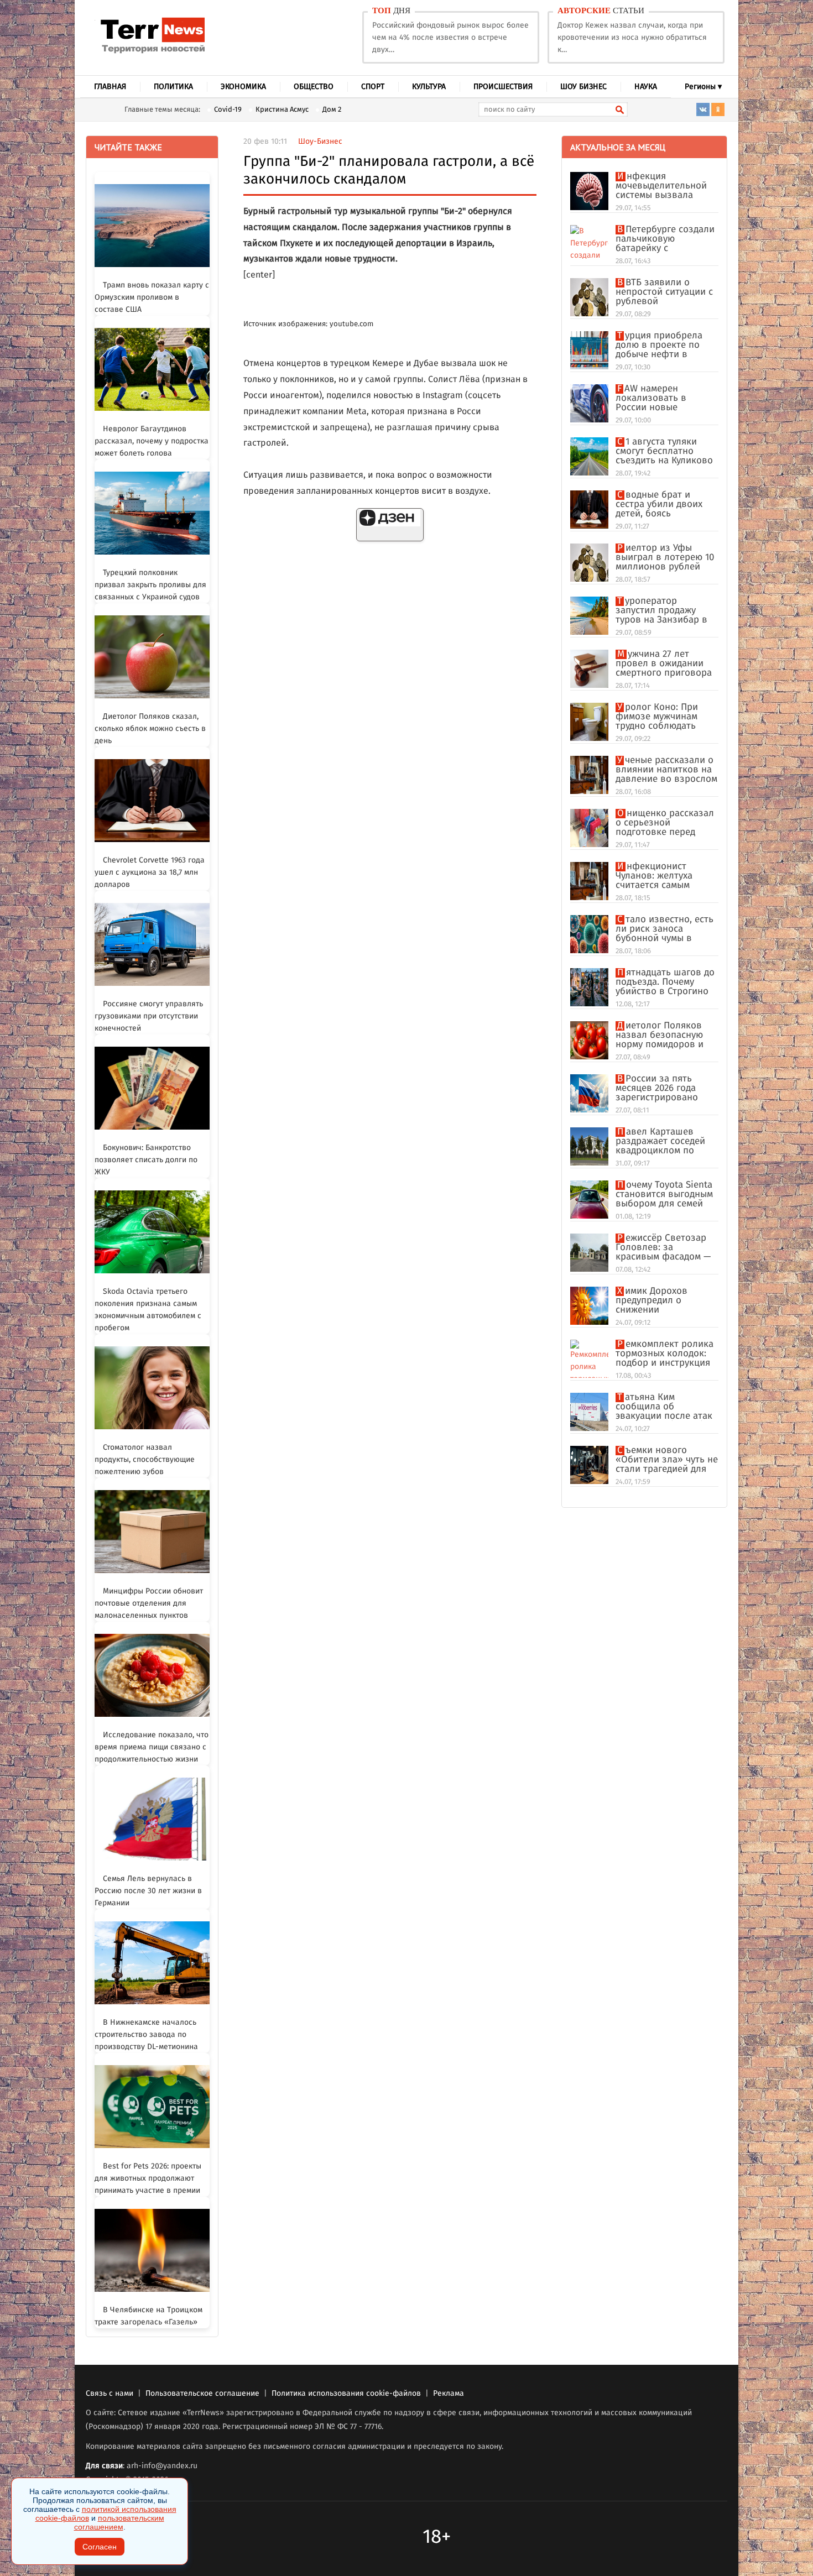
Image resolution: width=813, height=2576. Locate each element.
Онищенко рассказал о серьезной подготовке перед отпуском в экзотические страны (665, 823)
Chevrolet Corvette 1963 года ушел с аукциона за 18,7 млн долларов (150, 872)
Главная (110, 87)
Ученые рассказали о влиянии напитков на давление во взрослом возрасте (666, 770)
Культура (429, 87)
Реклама (449, 2394)
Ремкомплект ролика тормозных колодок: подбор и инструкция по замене (665, 1354)
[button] (390, 525)
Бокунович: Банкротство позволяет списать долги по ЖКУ (146, 1160)
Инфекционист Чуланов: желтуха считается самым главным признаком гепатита (660, 876)
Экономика (243, 87)
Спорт (373, 87)
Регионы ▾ (703, 87)
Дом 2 (332, 110)
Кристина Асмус (282, 110)
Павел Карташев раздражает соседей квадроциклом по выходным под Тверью (665, 1141)
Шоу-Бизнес (320, 142)
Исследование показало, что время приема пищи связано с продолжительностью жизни (152, 1747)
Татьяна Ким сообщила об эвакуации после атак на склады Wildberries (664, 1407)
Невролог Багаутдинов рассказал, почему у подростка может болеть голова (152, 441)
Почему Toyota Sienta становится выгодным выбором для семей (664, 1195)
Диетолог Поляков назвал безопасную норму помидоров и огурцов (660, 1035)
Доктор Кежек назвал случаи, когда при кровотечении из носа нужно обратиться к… (632, 38)
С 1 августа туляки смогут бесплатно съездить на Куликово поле (664, 451)
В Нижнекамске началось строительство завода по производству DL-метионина (146, 2035)
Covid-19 (228, 110)
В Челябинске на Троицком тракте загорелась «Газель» (148, 2316)
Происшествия (503, 87)
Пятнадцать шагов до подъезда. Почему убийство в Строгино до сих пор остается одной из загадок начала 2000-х (665, 982)
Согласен (100, 2547)
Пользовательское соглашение (202, 2394)
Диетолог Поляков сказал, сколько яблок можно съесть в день (150, 729)
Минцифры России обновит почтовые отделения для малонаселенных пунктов (149, 1603)
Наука (646, 87)
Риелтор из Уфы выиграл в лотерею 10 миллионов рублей (665, 558)
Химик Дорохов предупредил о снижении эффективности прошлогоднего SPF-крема (661, 1301)
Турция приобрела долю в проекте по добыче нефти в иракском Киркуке (659, 345)
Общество (314, 87)
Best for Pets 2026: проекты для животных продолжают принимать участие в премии (148, 2178)
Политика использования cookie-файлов (346, 2394)
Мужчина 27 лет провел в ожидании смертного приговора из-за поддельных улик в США (664, 664)
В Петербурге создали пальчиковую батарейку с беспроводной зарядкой (665, 239)
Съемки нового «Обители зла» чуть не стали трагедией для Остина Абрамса (667, 1460)
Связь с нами (110, 2394)
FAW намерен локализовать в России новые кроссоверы (651, 398)
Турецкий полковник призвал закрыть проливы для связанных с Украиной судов (150, 585)
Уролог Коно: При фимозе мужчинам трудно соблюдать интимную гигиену (657, 717)
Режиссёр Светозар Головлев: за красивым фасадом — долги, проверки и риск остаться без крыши (663, 1248)
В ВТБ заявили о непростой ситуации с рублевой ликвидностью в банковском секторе (664, 292)
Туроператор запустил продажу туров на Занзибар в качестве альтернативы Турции (664, 611)
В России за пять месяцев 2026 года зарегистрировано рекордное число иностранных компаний (657, 1088)
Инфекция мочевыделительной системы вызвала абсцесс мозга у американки (661, 186)
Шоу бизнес (583, 87)
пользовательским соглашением (119, 2522)
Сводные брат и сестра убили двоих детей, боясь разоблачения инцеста (666, 505)
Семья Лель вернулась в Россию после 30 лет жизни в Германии (148, 1891)
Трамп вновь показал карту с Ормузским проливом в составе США (152, 297)
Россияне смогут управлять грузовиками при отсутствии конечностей (149, 1016)
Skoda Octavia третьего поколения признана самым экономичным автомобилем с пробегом (148, 1310)
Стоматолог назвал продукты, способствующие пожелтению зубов (145, 1460)
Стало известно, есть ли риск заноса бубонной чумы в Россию (665, 929)
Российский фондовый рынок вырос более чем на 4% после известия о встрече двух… (450, 38)
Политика (173, 87)
